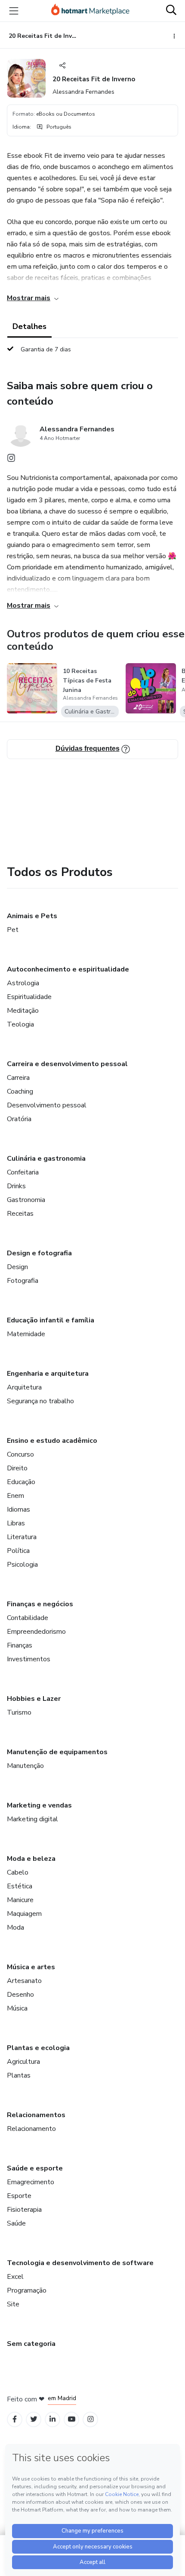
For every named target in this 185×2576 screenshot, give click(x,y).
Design (17, 1267)
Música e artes (31, 1967)
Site (13, 2304)
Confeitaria (23, 1172)
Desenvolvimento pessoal (47, 1105)
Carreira (18, 1078)
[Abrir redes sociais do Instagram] (11, 460)
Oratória (19, 1119)
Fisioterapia (24, 2210)
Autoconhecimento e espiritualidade (68, 969)
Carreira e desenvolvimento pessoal (67, 1064)
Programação (27, 2290)
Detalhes (29, 326)
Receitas (20, 1214)
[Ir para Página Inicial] (90, 11)
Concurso (20, 1454)
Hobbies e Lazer (34, 1699)
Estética (20, 1886)
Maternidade (26, 1334)
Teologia (20, 1024)
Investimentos (29, 1659)
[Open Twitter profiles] (34, 2419)
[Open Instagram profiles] (91, 2419)
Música (17, 2008)
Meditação (23, 1011)
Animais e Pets (32, 916)
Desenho (20, 1995)
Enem (15, 1496)
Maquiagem (24, 1914)
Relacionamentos (36, 2115)
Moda (15, 1927)
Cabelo (18, 1872)
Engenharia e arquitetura (48, 1374)
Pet (13, 930)
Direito (17, 1468)
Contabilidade (28, 1618)
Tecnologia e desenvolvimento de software (80, 2263)
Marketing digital (32, 1819)
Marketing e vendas (39, 1805)
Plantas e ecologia (38, 2048)
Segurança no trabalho (40, 1401)
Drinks (16, 1186)
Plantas (19, 2075)
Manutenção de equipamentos (57, 1752)
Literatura (22, 1537)
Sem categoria (31, 2344)
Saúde (16, 2223)
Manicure (20, 1900)
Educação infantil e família (51, 1320)
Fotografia (23, 1281)
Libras (16, 1523)
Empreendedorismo (36, 1632)
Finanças (20, 1645)
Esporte (19, 2196)
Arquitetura (24, 1387)
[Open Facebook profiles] (15, 2419)
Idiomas (18, 1509)
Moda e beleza (31, 1859)
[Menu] (14, 11)
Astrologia (23, 983)
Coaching (20, 1091)
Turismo (19, 1712)
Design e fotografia (39, 1253)
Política (18, 1551)
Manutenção (25, 1766)
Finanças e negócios (40, 1604)
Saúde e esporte (35, 2168)
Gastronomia (26, 1200)
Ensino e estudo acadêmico (52, 1441)
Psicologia (22, 1565)
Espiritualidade (29, 997)
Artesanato (24, 1981)
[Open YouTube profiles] (72, 2419)
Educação (21, 1482)
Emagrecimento (31, 2182)
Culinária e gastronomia (46, 1159)
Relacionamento (31, 2129)
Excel (15, 2277)
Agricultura (23, 2062)
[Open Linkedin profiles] (52, 2419)
